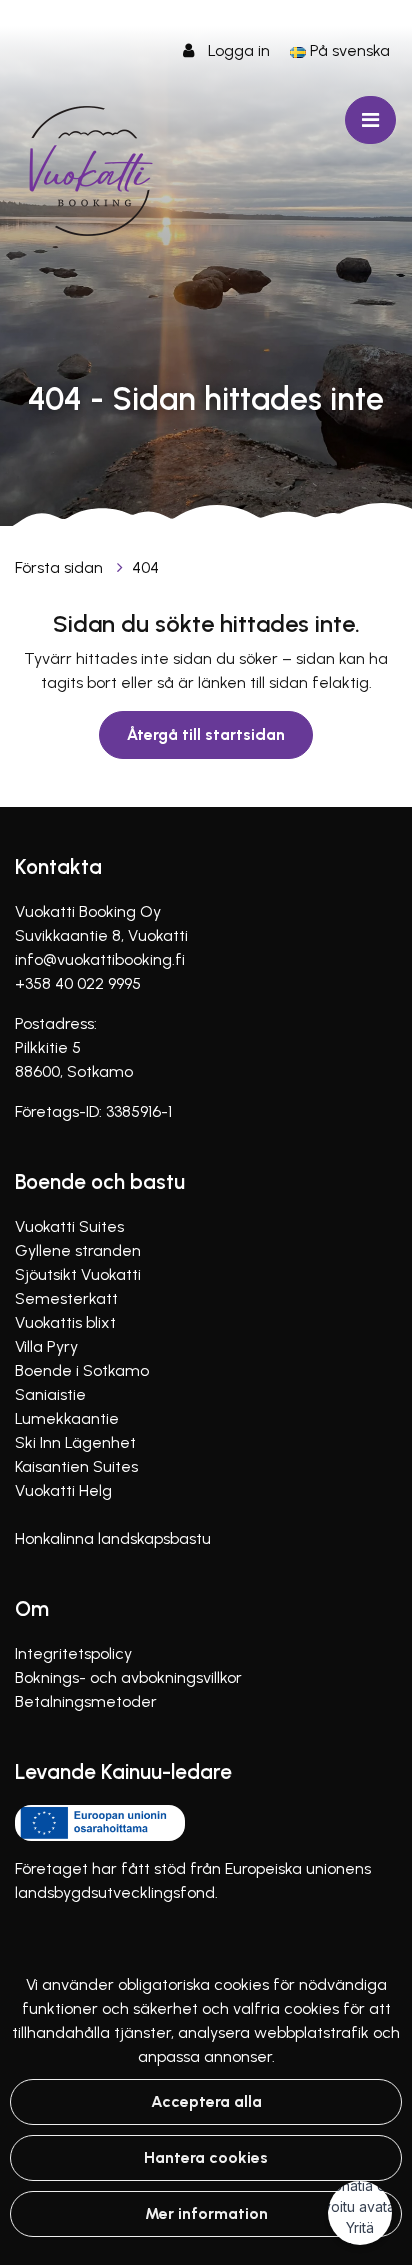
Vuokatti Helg (63, 1490)
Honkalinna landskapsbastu (113, 1538)
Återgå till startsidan (206, 734)
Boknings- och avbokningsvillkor (128, 1677)
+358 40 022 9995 (78, 983)
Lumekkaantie (67, 1418)
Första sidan (61, 567)
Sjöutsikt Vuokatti (78, 1274)
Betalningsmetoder (86, 1701)
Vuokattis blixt (65, 1322)
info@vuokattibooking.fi (100, 959)
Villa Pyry (46, 1346)
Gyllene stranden (78, 1250)
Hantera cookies (206, 2157)
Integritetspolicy (73, 1653)
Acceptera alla (206, 2101)
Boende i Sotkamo (82, 1370)
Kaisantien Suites (76, 1466)
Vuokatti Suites (69, 1226)
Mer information (206, 2213)
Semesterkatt (66, 1298)
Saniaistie (50, 1394)
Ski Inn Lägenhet (75, 1442)
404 (145, 567)
